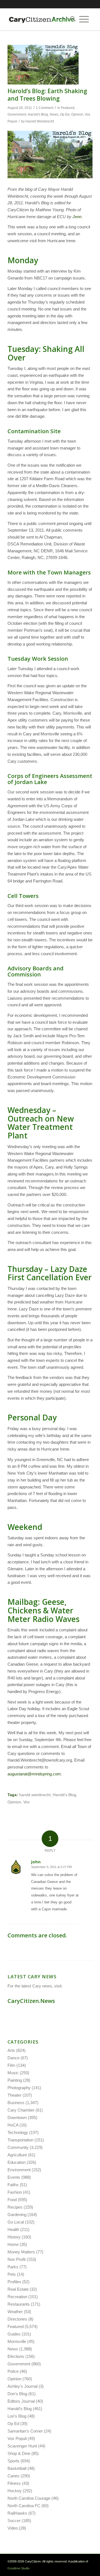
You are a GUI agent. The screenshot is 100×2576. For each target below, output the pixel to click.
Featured (68, 108)
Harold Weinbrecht (40, 121)
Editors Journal (21, 2401)
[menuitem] (71, 19)
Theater (14, 2095)
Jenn (77, 217)
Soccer (14, 2521)
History (14, 2237)
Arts (11, 2050)
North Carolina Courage (29, 2498)
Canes (13, 2476)
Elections (16, 2356)
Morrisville (17, 2341)
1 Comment (45, 108)
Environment (19, 2170)
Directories (17, 2319)
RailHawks (17, 2513)
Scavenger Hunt (22, 2446)
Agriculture (17, 2155)
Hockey (15, 2491)
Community (18, 2147)
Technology (18, 2132)
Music (13, 2073)
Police (13, 2371)
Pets (12, 2274)
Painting (15, 2080)
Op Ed (65, 114)
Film (11, 2065)
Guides (14, 2334)
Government (17, 114)
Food (12, 2200)
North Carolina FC (24, 2506)
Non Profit (17, 2259)
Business (16, 2103)
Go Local (16, 2222)
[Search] (71, 19)
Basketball (17, 2468)
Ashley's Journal (22, 2386)
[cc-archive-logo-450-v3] (42, 19)
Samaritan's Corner (25, 2431)
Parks (13, 2267)
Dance (13, 2058)
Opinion (77, 114)
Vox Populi (17, 2438)
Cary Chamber (21, 2110)
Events (14, 2177)
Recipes (15, 2207)
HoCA (13, 2125)
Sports (13, 2461)
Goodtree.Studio (18, 2568)
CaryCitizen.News (31, 2001)
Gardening (17, 2215)
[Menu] (84, 19)
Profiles (14, 2282)
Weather (15, 2312)
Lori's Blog (17, 2416)
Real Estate (18, 2289)
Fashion (15, 2192)
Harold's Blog (38, 114)
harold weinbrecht (35, 1795)
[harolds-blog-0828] (43, 65)
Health (13, 2229)
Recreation (17, 2297)
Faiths (13, 2185)
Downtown (17, 2118)
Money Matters (21, 2252)
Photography (19, 2088)
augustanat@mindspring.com (34, 1774)
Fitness (14, 2483)
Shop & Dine (19, 2453)
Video (13, 2528)
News (54, 114)
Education (17, 2162)
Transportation (20, 2140)
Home (13, 2244)
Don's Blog (17, 2394)
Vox (27, 1802)
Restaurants (19, 2304)
